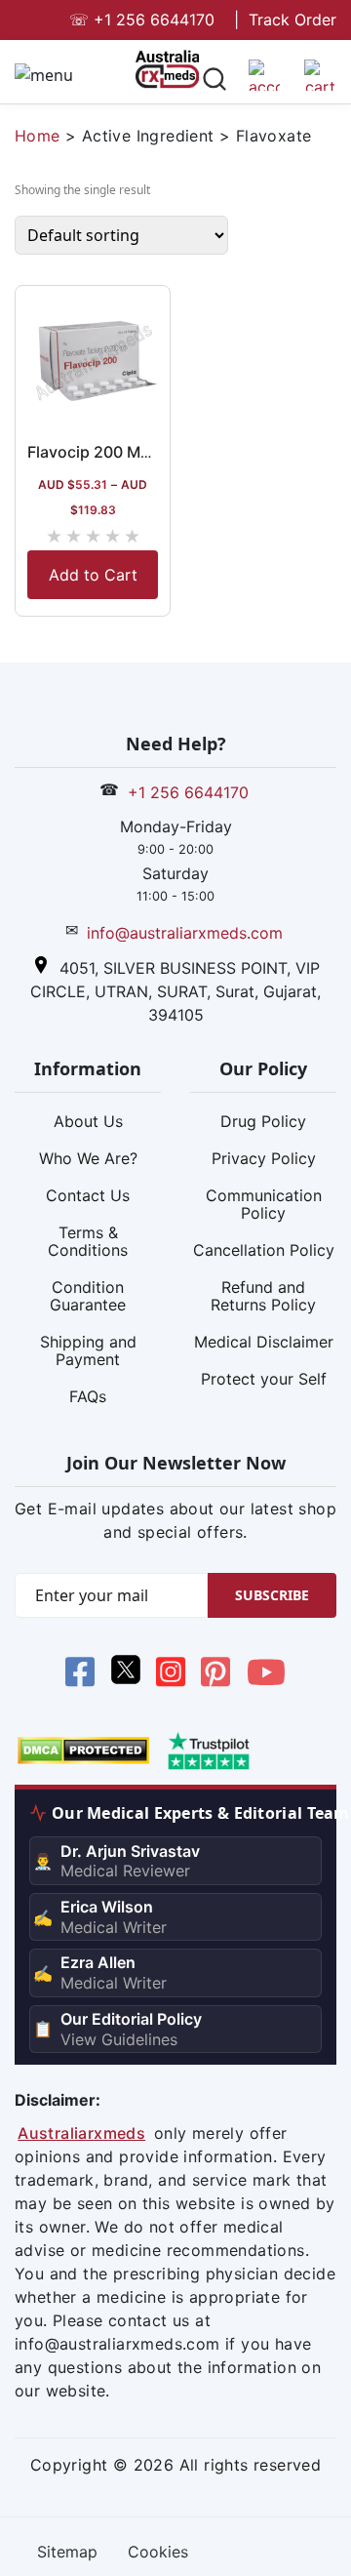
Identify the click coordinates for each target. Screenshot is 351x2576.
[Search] (214, 82)
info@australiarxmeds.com (185, 933)
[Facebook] (80, 1675)
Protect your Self (264, 1379)
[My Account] (264, 83)
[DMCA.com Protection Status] (83, 1750)
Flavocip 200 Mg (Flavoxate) (133, 452)
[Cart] (320, 83)
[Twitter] (125, 1675)
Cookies (158, 2552)
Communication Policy (264, 1204)
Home (38, 136)
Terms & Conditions (88, 1241)
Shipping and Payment (88, 1350)
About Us (88, 1121)
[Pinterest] (215, 1675)
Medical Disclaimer (264, 1342)
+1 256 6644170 (142, 20)
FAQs (88, 1396)
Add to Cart (93, 575)
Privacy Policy (264, 1158)
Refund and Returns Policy (263, 1296)
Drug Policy (263, 1121)
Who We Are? (88, 1158)
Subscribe (272, 1595)
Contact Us (88, 1195)
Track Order (292, 20)
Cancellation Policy (264, 1250)
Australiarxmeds (81, 2133)
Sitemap (67, 2552)
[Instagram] (171, 1675)
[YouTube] (266, 1675)
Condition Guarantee (88, 1296)
